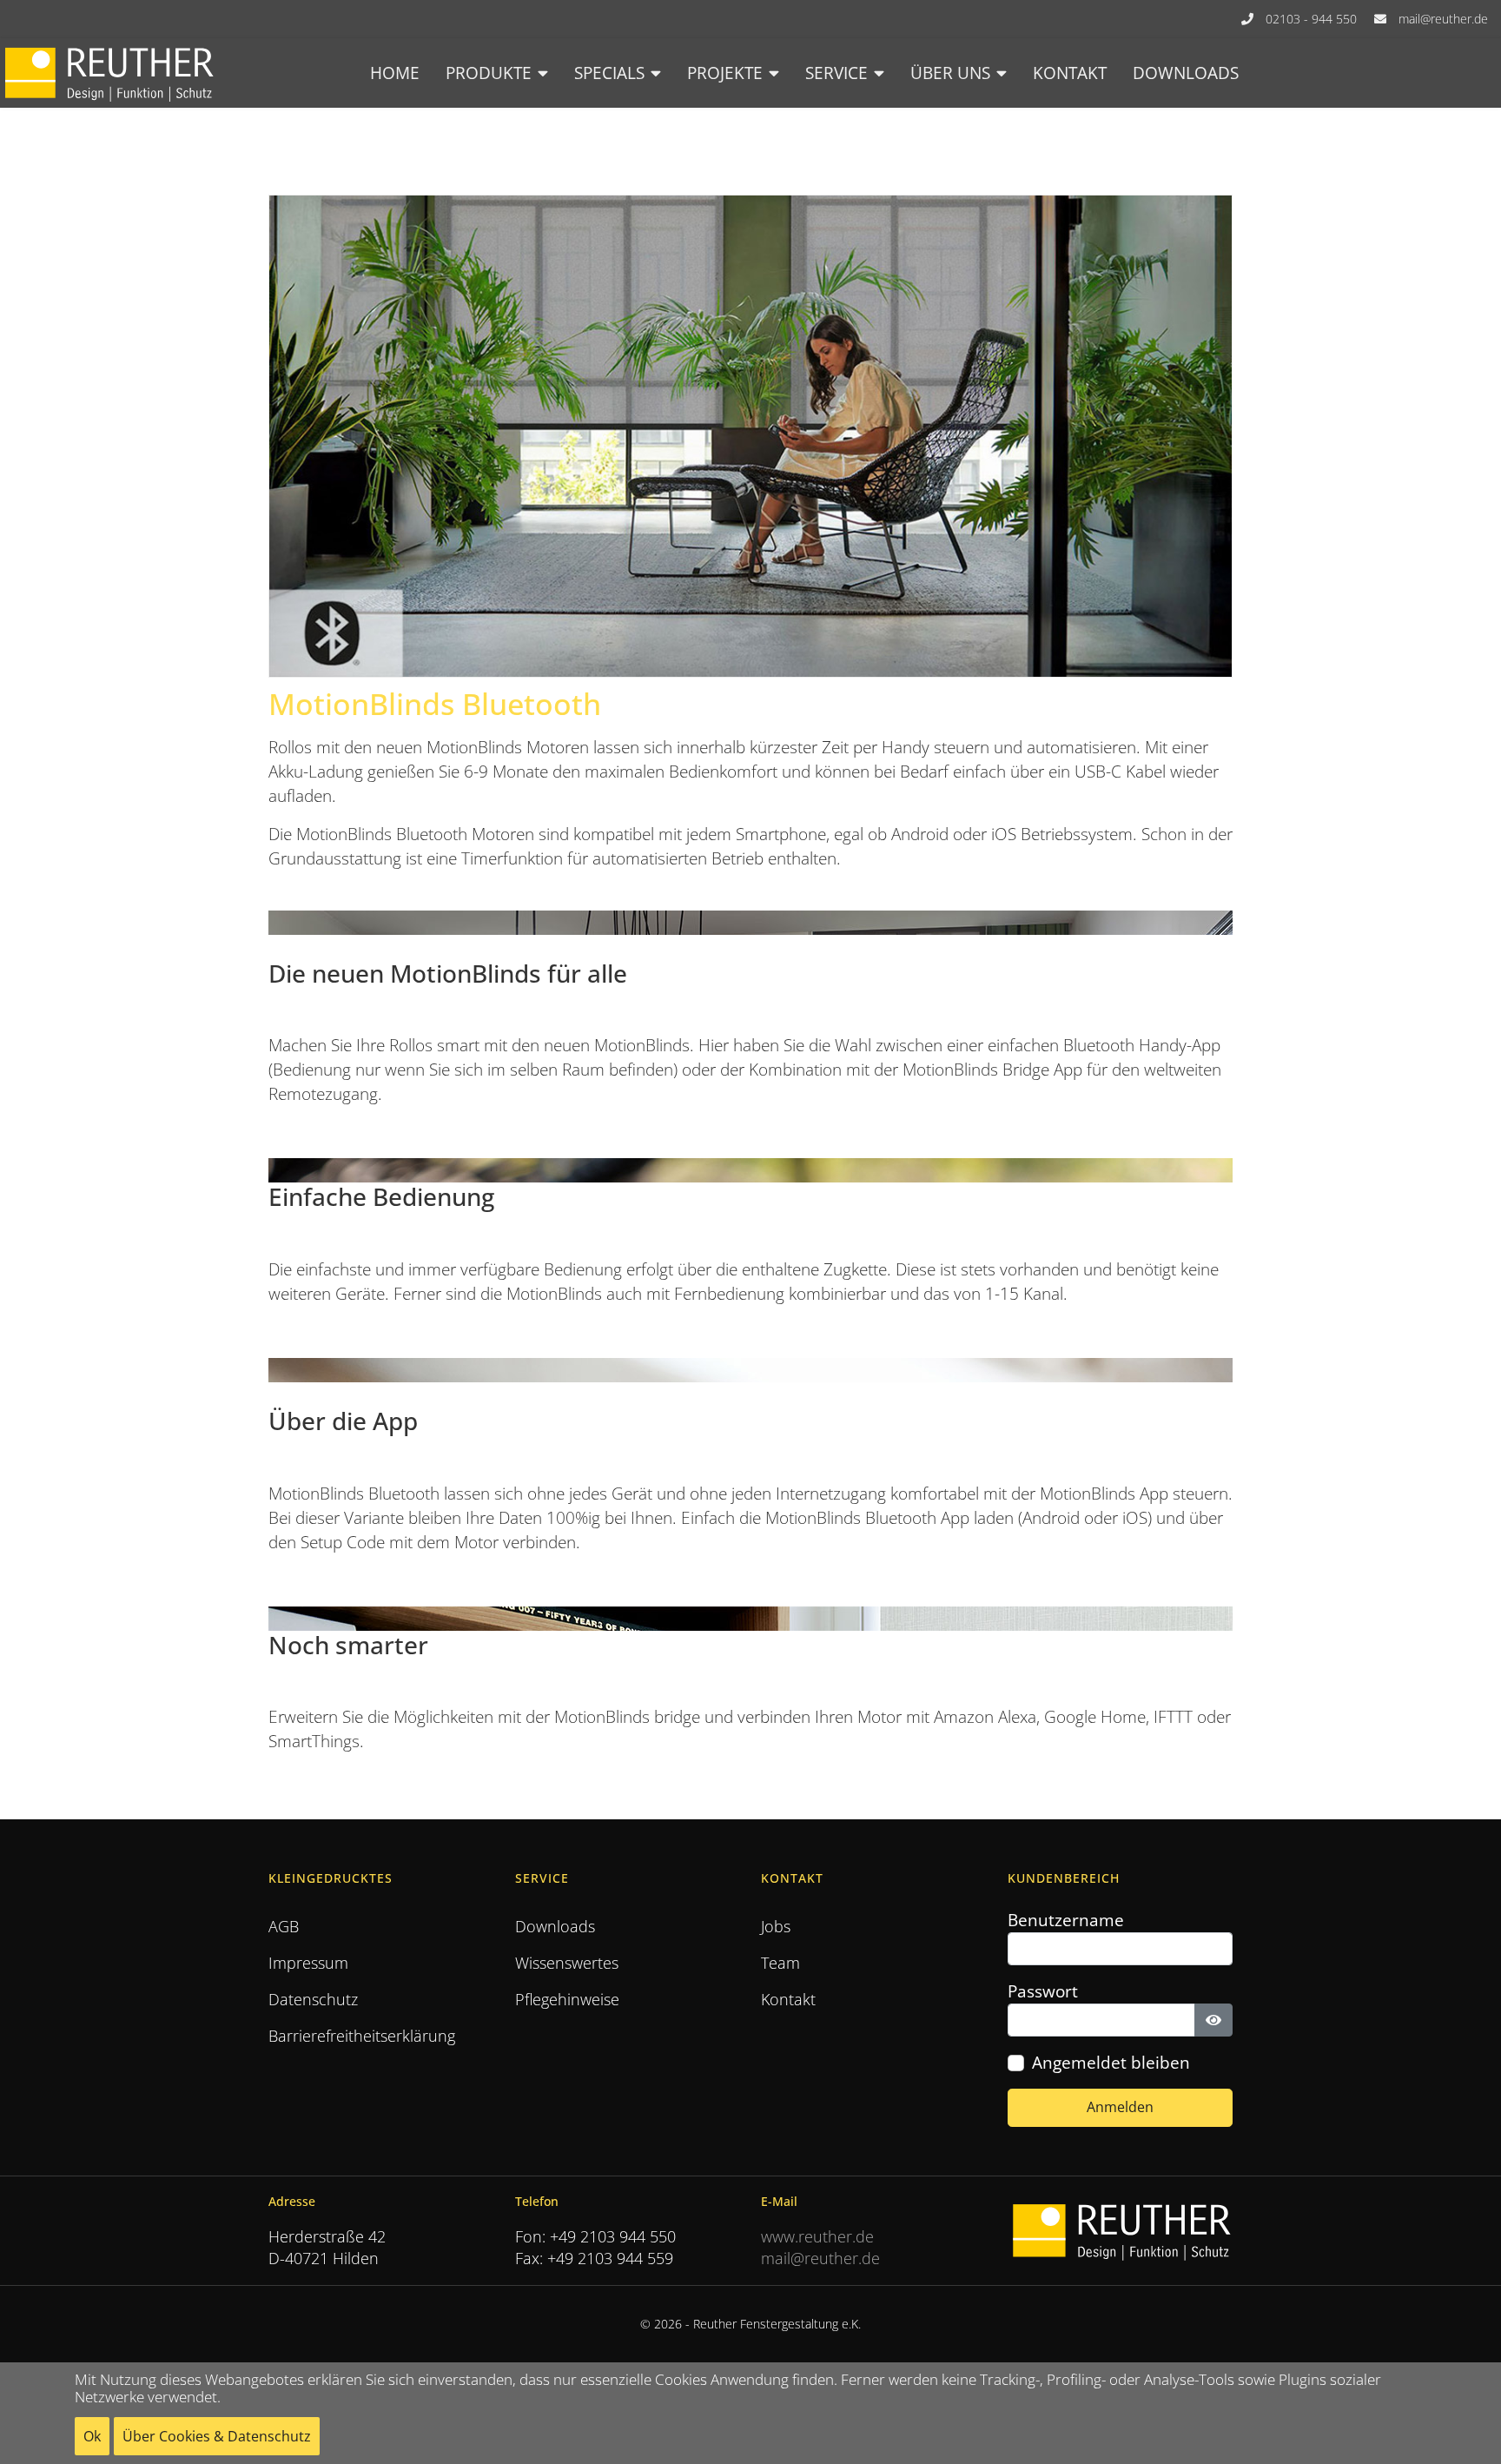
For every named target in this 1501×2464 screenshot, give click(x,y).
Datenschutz (313, 1999)
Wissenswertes (567, 1963)
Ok (92, 2436)
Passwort (1043, 1991)
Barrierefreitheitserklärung (362, 2036)
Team (780, 1963)
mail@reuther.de (1443, 19)
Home (395, 73)
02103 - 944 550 (1311, 19)
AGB (284, 1926)
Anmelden (1120, 2107)
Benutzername (1066, 1920)
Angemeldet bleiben (1111, 2063)
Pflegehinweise (567, 1999)
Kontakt (1070, 73)
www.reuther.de (817, 2236)
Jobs (776, 1926)
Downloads (1186, 73)
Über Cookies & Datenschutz (217, 2436)
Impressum (308, 1963)
